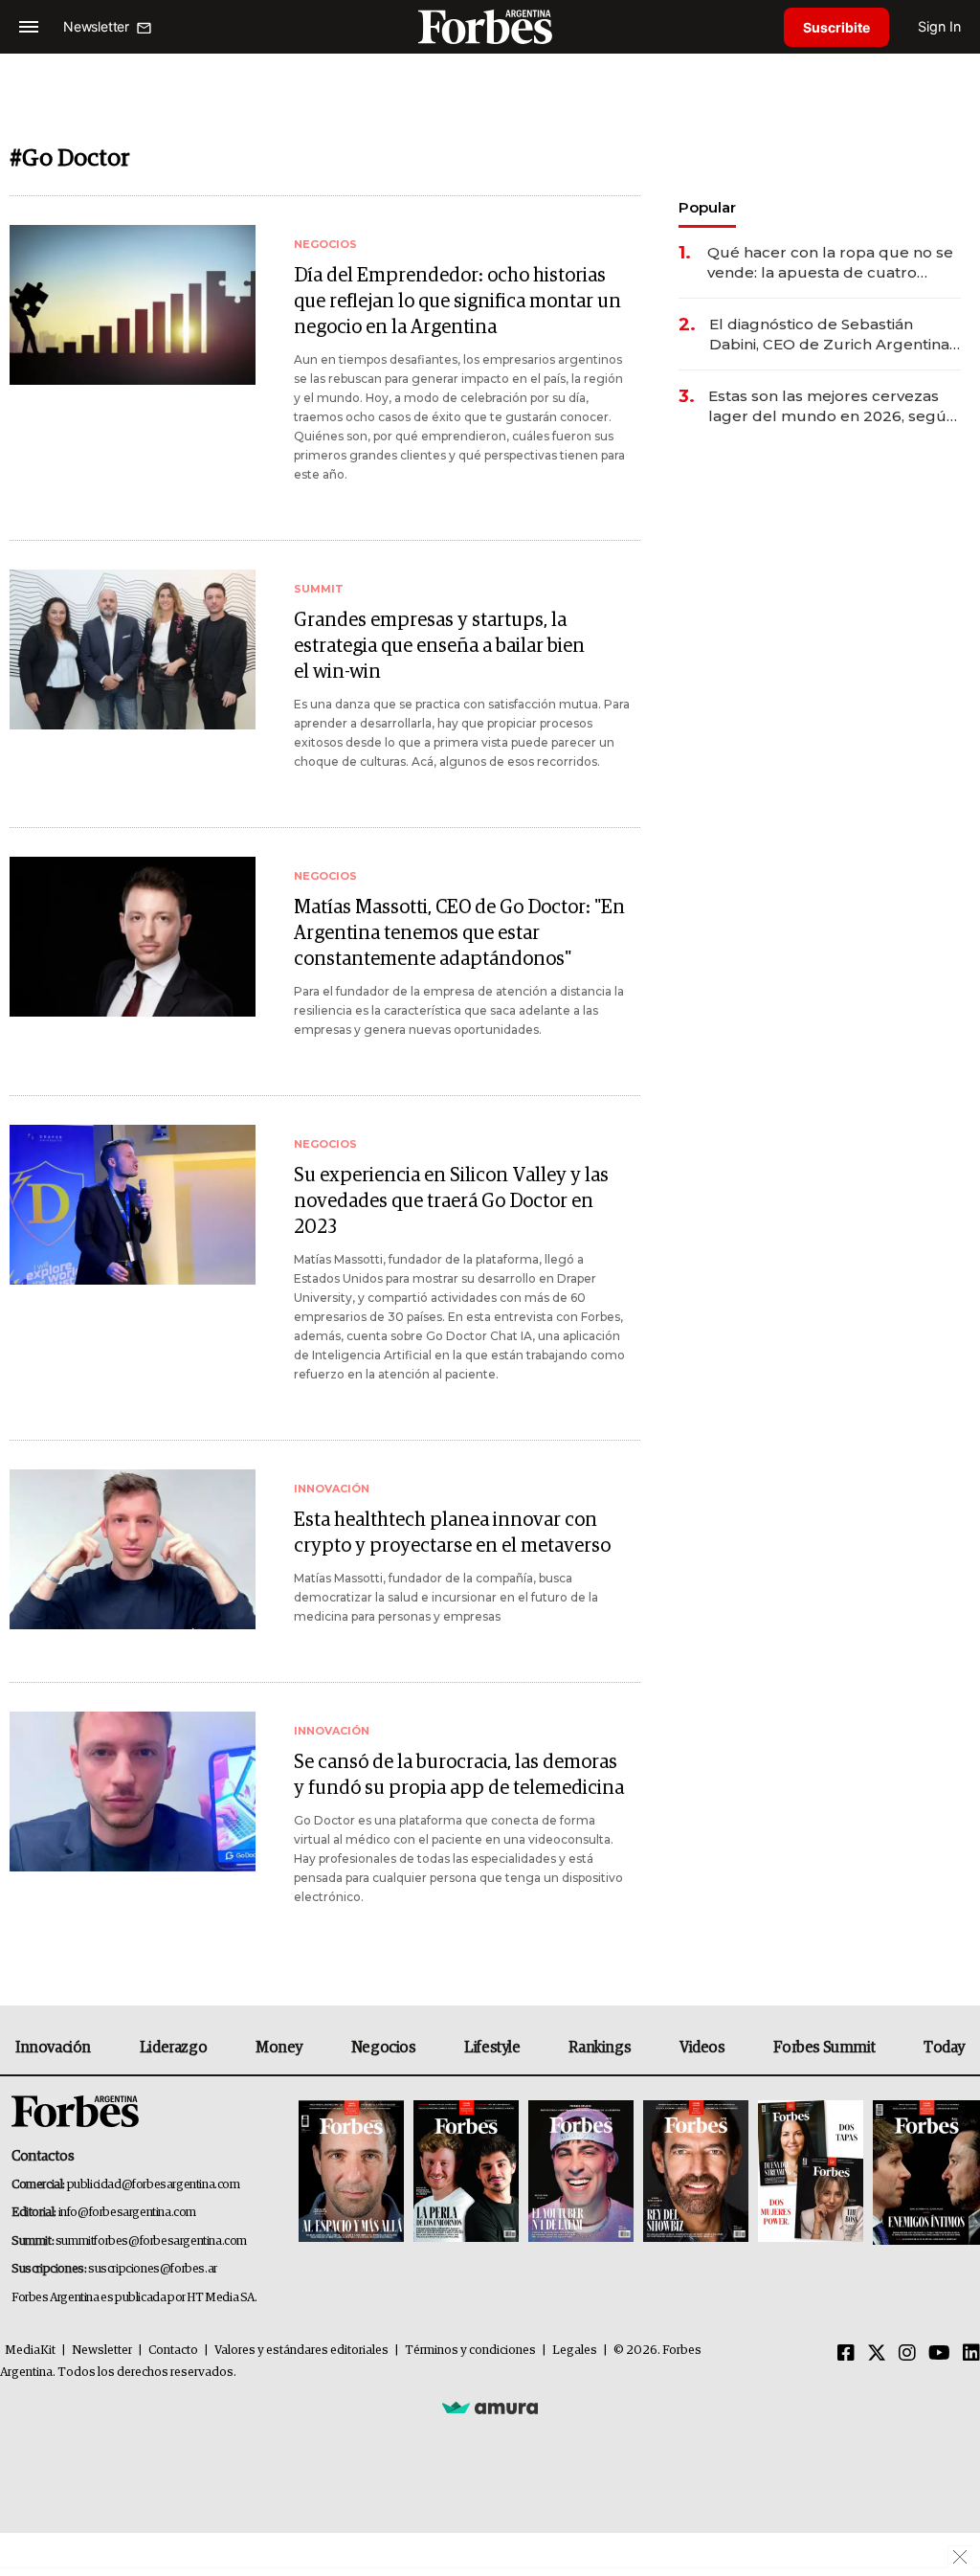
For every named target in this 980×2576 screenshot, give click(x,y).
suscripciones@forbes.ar (153, 2269)
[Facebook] (846, 2354)
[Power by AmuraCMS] (490, 2407)
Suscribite (836, 27)
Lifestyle (492, 2048)
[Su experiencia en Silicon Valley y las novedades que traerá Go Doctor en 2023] (133, 1205)
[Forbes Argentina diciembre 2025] (696, 2173)
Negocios (384, 2048)
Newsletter (102, 2351)
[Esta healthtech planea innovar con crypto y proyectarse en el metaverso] (133, 1549)
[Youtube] (939, 2354)
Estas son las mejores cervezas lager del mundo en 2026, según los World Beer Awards (832, 406)
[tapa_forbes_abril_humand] (466, 2173)
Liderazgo (173, 2048)
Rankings (600, 2048)
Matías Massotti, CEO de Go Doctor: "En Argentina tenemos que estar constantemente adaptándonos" (459, 933)
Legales (575, 2351)
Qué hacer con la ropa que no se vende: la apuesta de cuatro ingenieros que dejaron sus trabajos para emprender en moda (830, 263)
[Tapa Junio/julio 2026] (351, 2173)
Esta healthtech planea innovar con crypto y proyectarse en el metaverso (452, 1533)
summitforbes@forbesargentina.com (151, 2241)
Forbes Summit (824, 2048)
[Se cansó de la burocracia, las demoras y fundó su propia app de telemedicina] (133, 1792)
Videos (702, 2048)
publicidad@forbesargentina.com (154, 2185)
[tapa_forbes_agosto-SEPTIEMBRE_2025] (924, 2173)
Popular (707, 207)
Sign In (939, 26)
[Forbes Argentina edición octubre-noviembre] (811, 2173)
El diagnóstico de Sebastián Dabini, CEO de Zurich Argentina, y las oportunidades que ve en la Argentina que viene (831, 335)
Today (944, 2048)
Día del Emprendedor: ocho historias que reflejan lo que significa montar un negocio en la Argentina (457, 302)
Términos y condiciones (470, 2351)
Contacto (173, 2351)
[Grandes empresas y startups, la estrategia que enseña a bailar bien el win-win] (133, 650)
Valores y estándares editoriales (301, 2351)
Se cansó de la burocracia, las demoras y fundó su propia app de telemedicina (459, 1775)
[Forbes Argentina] (490, 26)
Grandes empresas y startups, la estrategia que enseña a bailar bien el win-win (439, 646)
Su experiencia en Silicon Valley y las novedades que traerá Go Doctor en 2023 (451, 1201)
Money (279, 2048)
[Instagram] (907, 2354)
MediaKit (30, 2351)
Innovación (53, 2048)
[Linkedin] (971, 2354)
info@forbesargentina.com (127, 2213)
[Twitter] (877, 2354)
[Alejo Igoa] (581, 2173)
